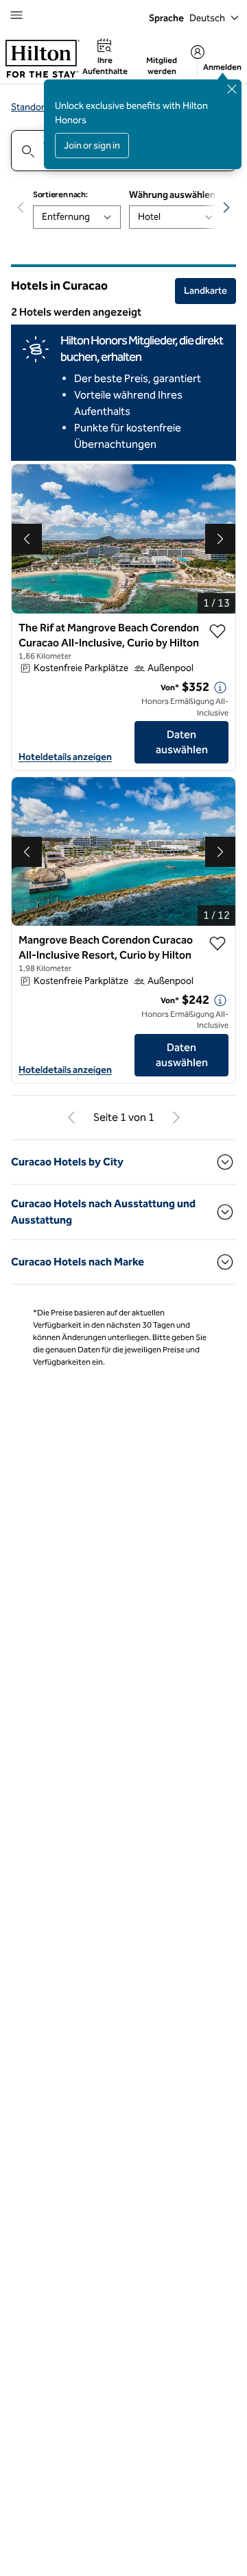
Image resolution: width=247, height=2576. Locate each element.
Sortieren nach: (60, 194)
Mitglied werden (162, 66)
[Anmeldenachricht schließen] (232, 89)
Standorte (32, 107)
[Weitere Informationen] (220, 687)
